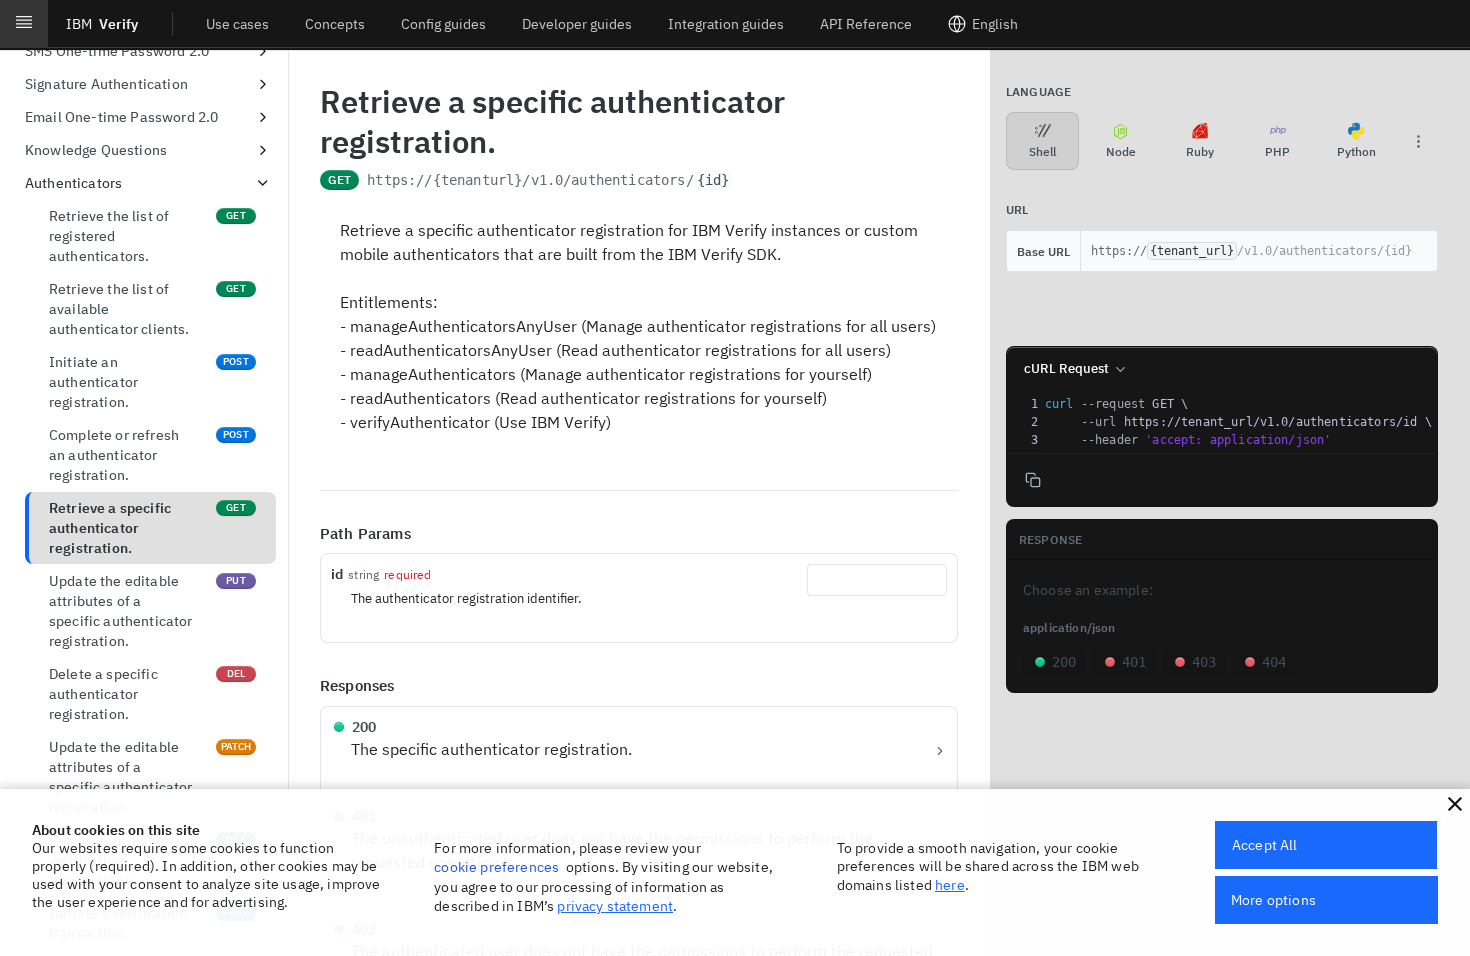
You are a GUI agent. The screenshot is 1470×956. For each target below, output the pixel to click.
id (337, 574)
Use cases (237, 24)
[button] (1455, 804)
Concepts (335, 24)
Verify (102, 24)
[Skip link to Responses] (306, 687)
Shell (1042, 151)
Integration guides (726, 24)
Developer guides (577, 24)
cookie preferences (496, 867)
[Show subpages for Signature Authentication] (263, 84)
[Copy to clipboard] (752, 182)
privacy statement (615, 906)
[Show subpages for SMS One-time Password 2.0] (263, 51)
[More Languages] (1418, 141)
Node (1121, 151)
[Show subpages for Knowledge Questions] (263, 150)
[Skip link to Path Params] (306, 534)
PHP (1277, 151)
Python (1356, 151)
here (950, 885)
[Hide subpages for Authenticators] (263, 183)
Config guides (443, 24)
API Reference (866, 24)
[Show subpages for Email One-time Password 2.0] (263, 117)
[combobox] (877, 580)
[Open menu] (24, 24)
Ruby (1200, 151)
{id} (713, 180)
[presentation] (1239, 422)
